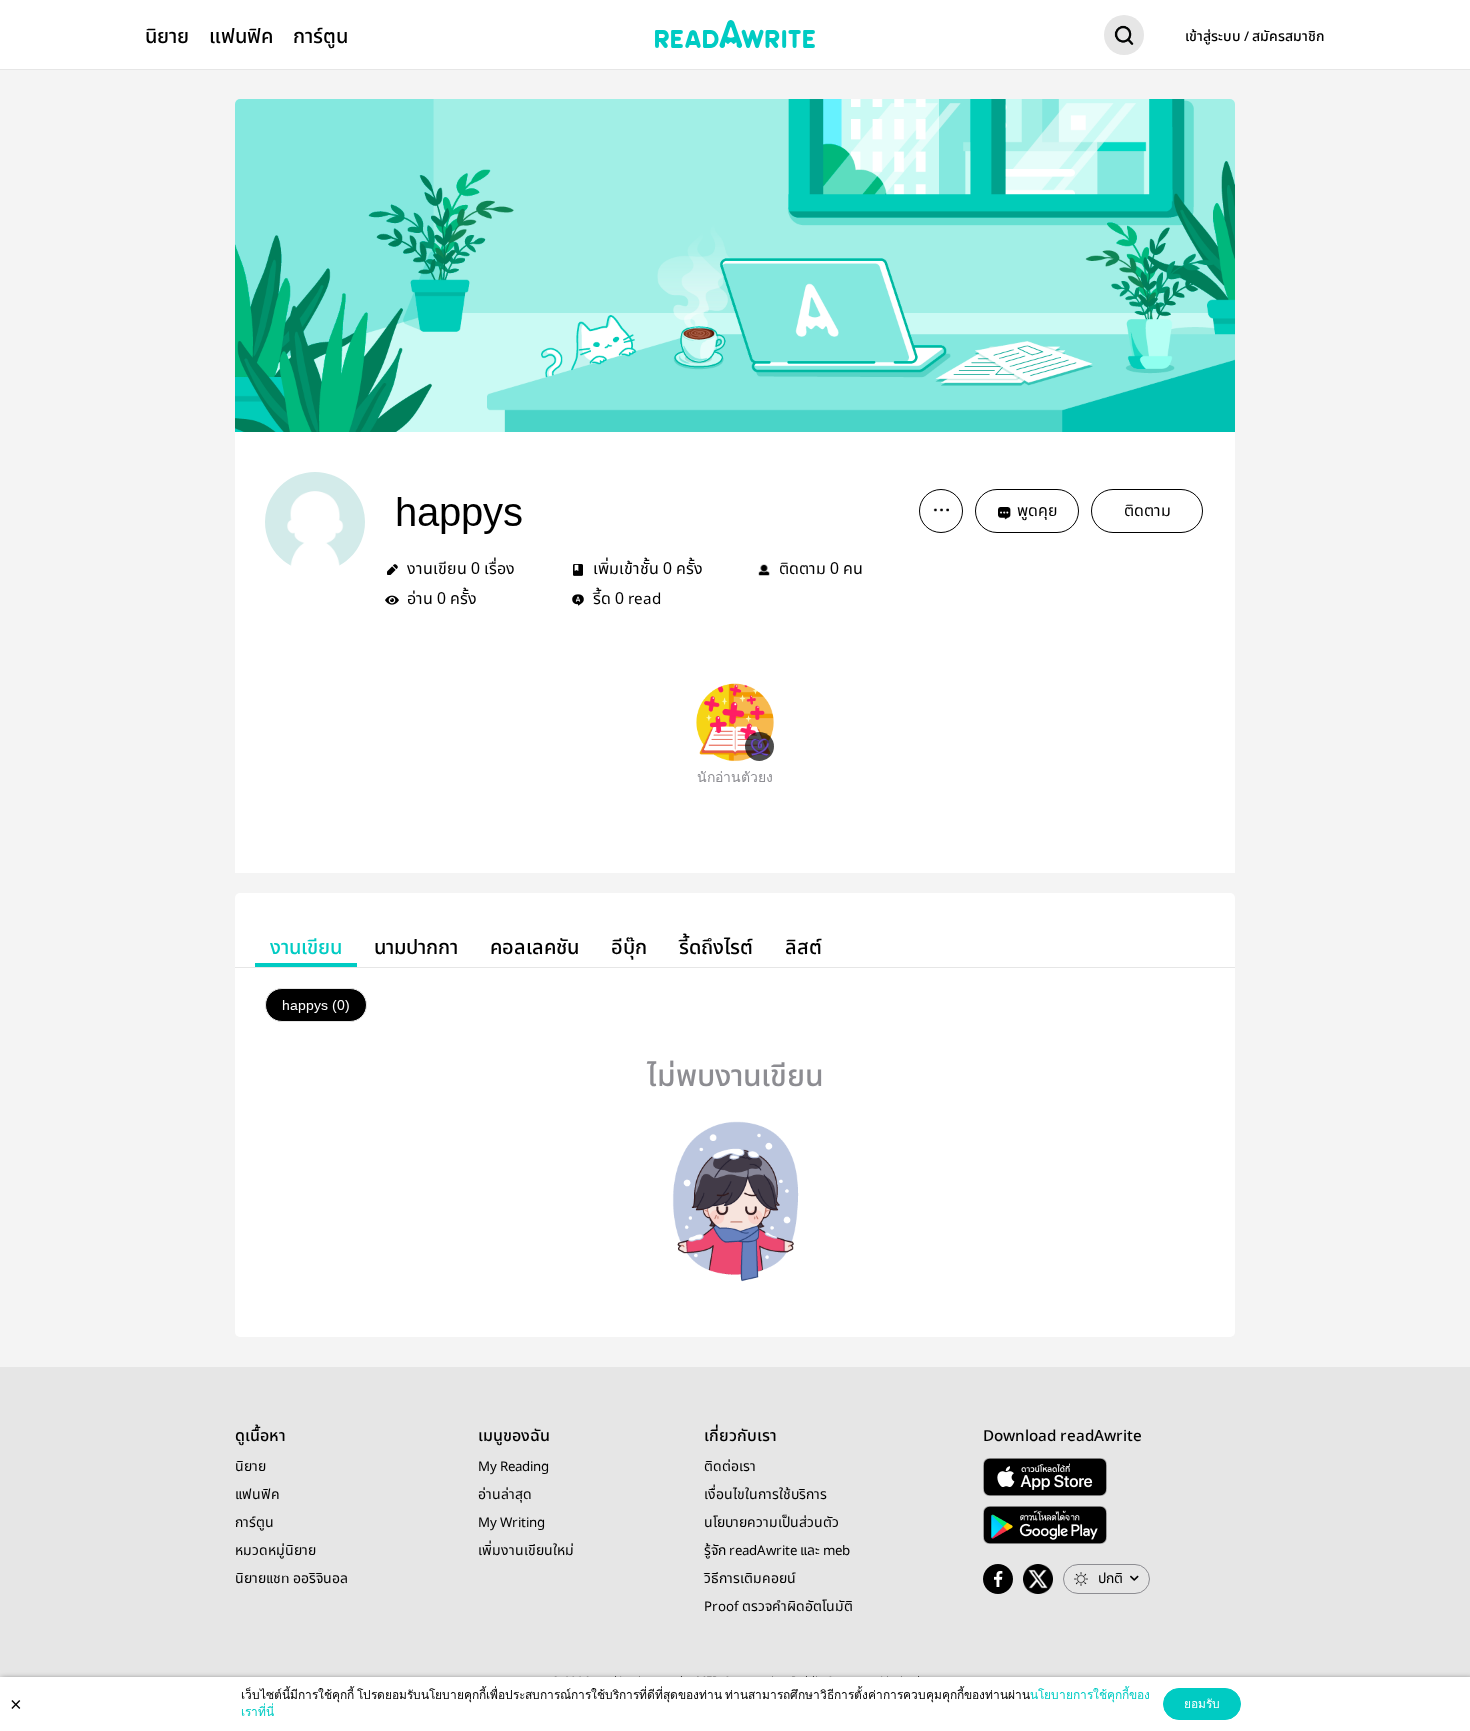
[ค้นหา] (1124, 39)
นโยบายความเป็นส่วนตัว (771, 1523)
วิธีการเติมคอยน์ (750, 1579)
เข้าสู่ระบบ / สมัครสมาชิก (1255, 37)
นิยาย (167, 36)
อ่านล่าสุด (505, 1495)
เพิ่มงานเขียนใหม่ (526, 1551)
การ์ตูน (320, 36)
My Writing (511, 1523)
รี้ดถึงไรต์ (716, 947)
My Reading (513, 1467)
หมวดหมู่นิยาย (275, 1551)
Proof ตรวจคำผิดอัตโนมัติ (778, 1607)
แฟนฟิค (241, 36)
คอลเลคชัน (534, 947)
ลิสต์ (803, 947)
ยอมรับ (1202, 1704)
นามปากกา (416, 947)
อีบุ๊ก (629, 947)
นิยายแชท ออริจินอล (291, 1579)
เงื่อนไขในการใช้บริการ (765, 1495)
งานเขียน (306, 947)
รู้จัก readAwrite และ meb (777, 1551)
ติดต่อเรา (730, 1467)
